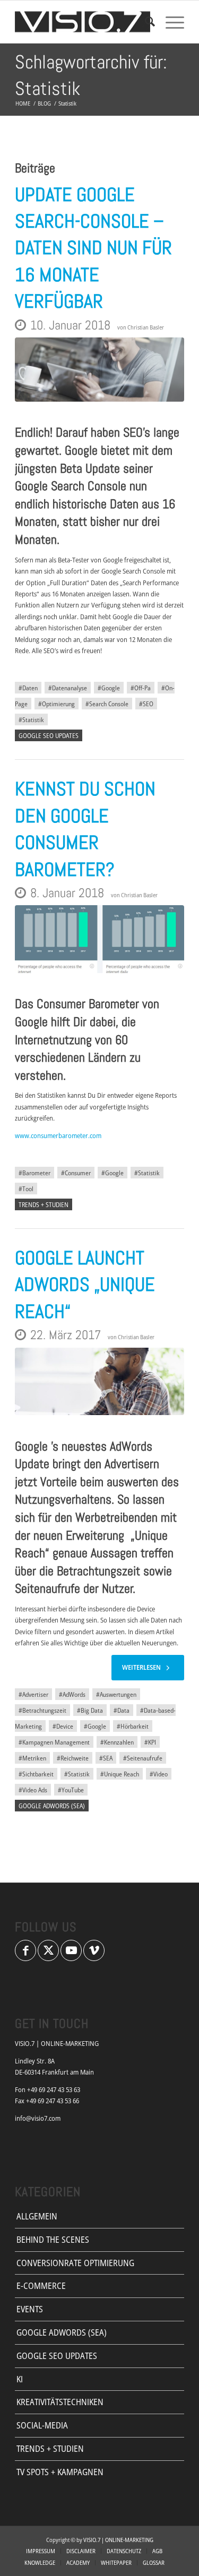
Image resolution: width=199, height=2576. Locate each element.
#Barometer (34, 1173)
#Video (159, 1774)
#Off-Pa (141, 688)
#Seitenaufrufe (143, 1758)
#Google (109, 688)
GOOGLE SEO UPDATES (49, 735)
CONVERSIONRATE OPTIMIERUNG (75, 2263)
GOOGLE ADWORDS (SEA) (52, 1806)
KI (20, 2379)
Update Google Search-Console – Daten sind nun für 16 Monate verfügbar (93, 248)
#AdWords (72, 1694)
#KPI (150, 1742)
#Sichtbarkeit (36, 1774)
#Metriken (32, 1758)
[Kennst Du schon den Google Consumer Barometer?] (99, 939)
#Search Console (107, 704)
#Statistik (31, 719)
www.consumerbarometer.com (58, 1135)
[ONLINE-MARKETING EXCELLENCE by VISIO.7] (83, 22)
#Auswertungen (116, 1694)
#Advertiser (33, 1694)
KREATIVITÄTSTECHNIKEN (60, 2402)
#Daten (28, 688)
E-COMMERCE (41, 2286)
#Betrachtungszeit (42, 1710)
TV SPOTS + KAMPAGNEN (60, 2472)
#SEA (106, 1758)
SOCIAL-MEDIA (42, 2425)
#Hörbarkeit (133, 1726)
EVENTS (30, 2309)
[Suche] (145, 22)
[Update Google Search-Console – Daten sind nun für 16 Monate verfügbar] (99, 370)
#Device (63, 1726)
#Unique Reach (120, 1774)
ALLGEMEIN (37, 2216)
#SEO (146, 704)
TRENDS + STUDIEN (44, 1204)
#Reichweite (73, 1758)
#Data (122, 1710)
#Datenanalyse (68, 688)
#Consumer (76, 1173)
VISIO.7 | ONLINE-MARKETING (118, 2540)
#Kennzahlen (117, 1742)
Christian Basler (146, 327)
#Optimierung (57, 704)
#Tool (26, 1189)
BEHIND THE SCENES (53, 2240)
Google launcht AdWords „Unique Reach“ (85, 1285)
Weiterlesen (141, 1667)
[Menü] (170, 22)
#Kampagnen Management (54, 1742)
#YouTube (71, 1790)
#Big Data (90, 1710)
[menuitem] (145, 22)
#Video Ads (33, 1790)
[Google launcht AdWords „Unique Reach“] (99, 1382)
